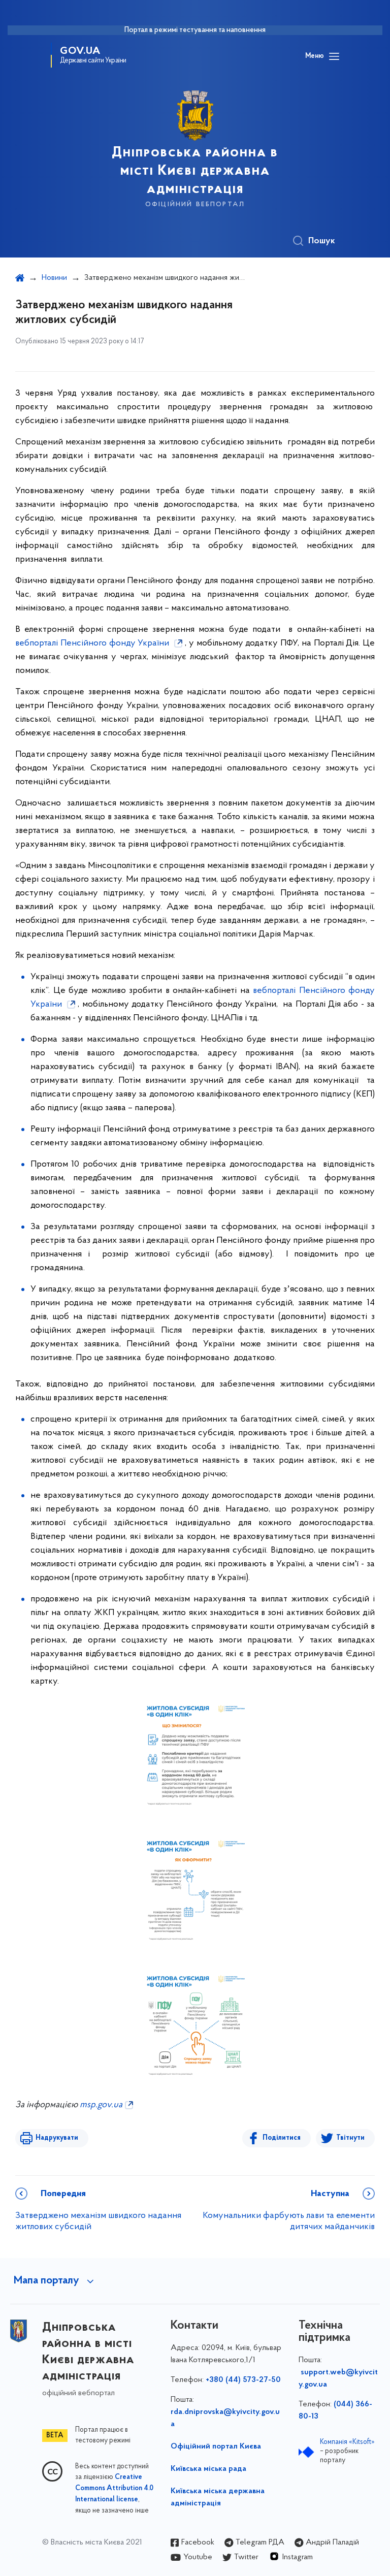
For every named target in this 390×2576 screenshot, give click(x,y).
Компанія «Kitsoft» (347, 2442)
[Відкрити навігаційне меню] (334, 56)
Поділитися (282, 2138)
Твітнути (350, 2138)
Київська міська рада (208, 2469)
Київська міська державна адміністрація (218, 2497)
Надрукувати (57, 2138)
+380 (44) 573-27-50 (243, 2380)
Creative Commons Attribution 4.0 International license (114, 2489)
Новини (54, 278)
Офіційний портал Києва (216, 2446)
